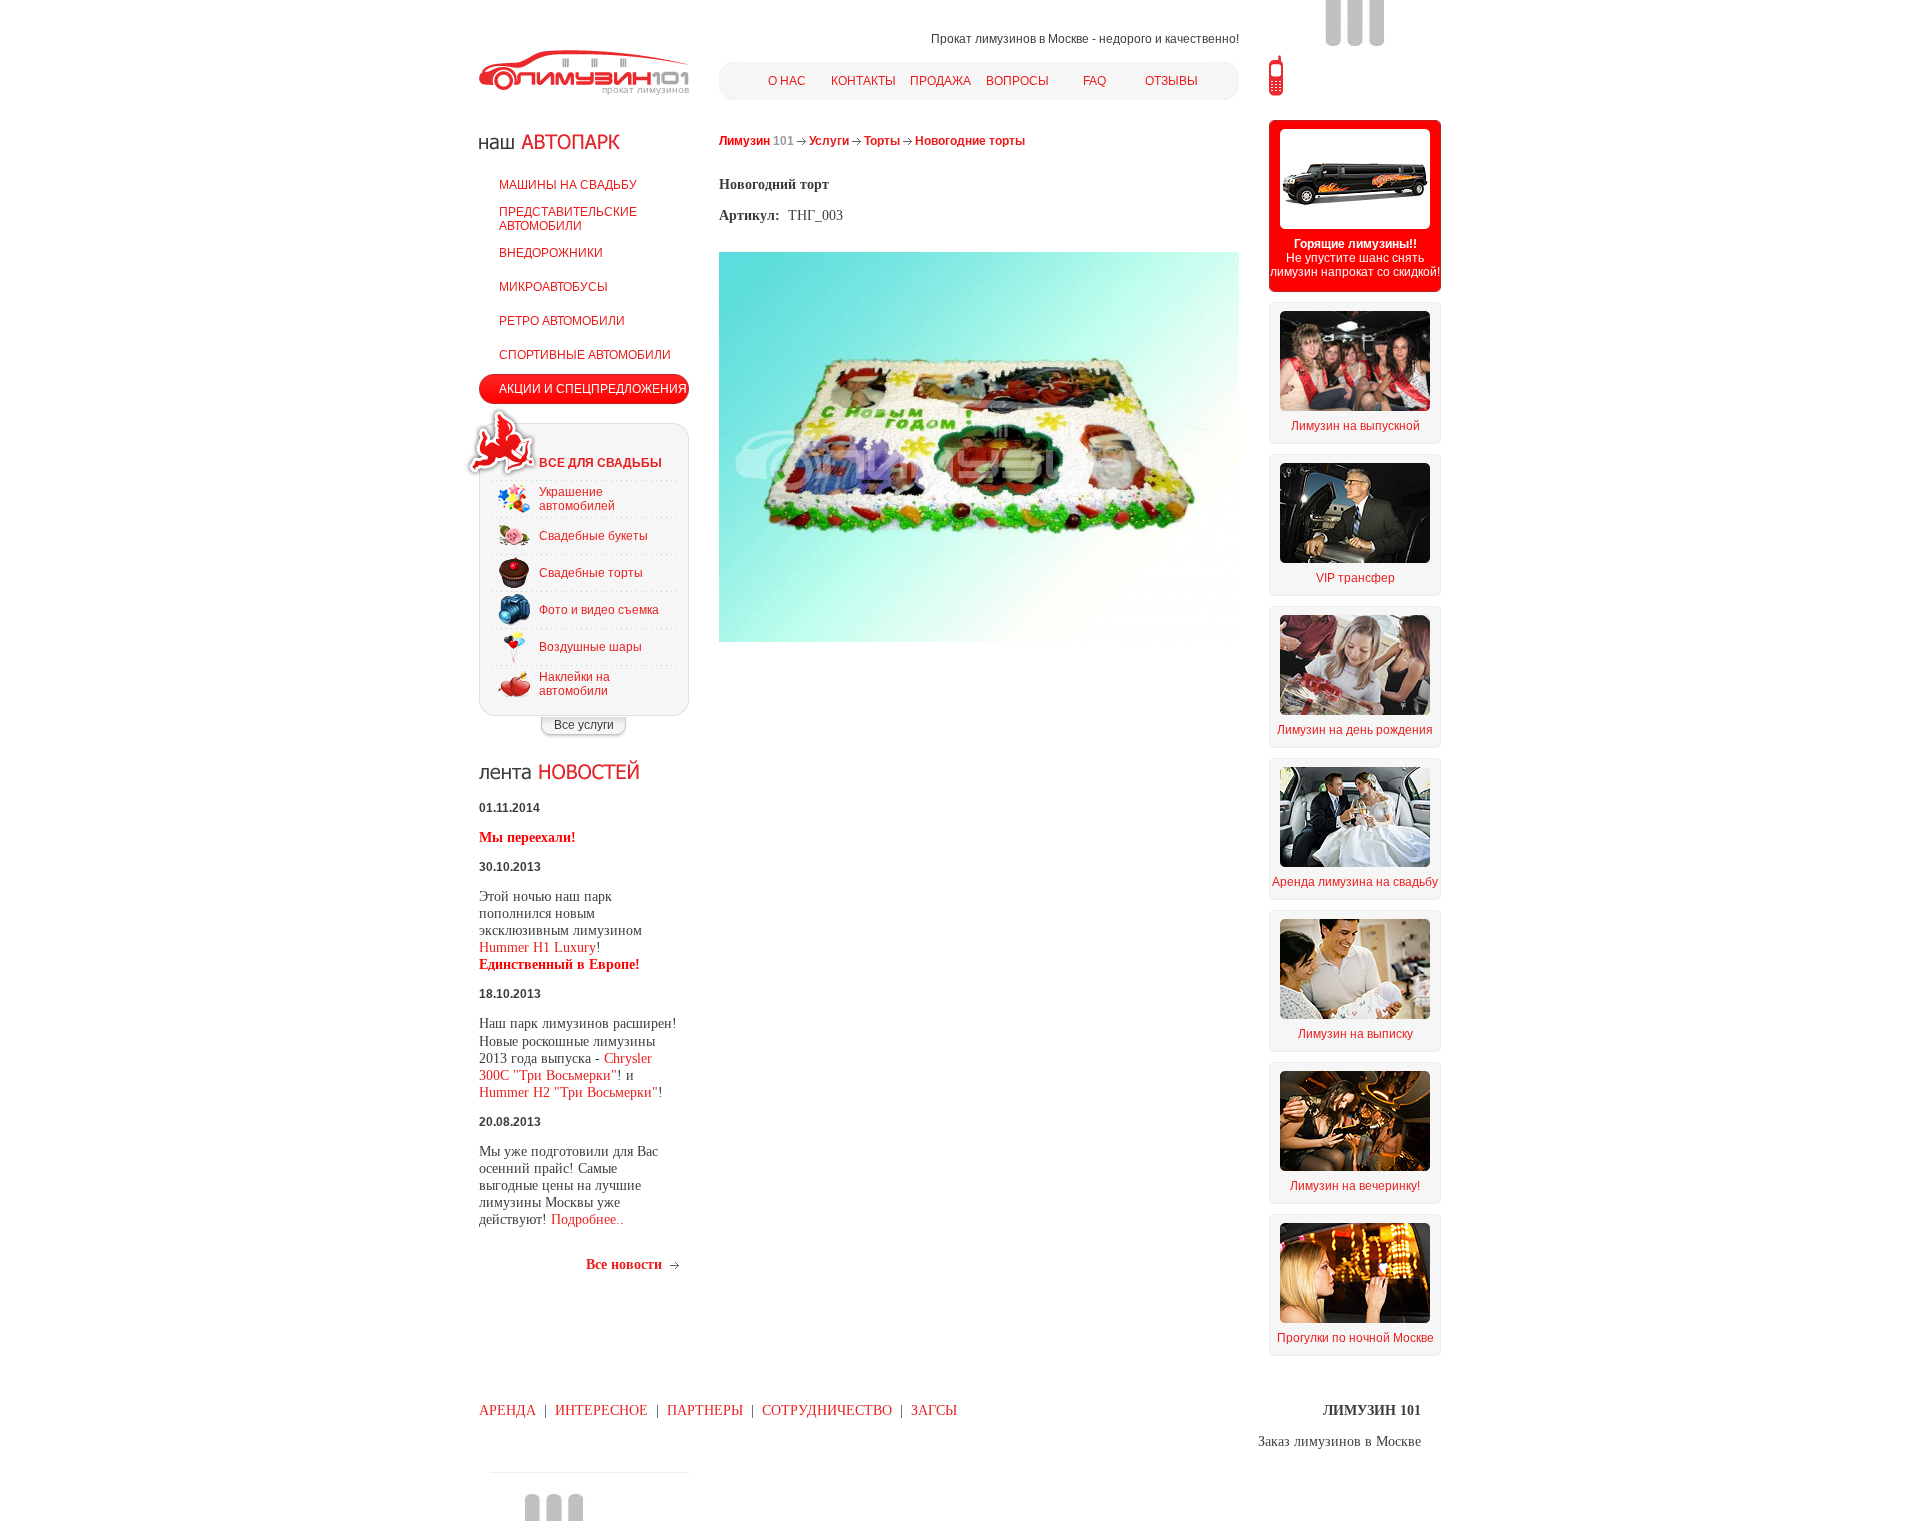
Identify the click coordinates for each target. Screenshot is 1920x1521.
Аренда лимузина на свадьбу (1355, 882)
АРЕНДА (507, 1410)
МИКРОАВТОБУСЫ (553, 287)
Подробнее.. (587, 1219)
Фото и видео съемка (599, 610)
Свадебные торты (591, 573)
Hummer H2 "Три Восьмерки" (568, 1092)
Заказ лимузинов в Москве (1339, 1441)
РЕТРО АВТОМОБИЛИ (562, 321)
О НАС (787, 81)
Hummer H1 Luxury (537, 947)
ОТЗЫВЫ (1171, 81)
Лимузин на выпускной (1355, 426)
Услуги (829, 141)
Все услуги (584, 725)
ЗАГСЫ (934, 1410)
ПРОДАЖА (940, 81)
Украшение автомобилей (577, 499)
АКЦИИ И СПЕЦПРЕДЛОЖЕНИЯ (593, 389)
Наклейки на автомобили (574, 684)
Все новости (624, 1264)
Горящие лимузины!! (1355, 244)
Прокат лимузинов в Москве (1010, 39)
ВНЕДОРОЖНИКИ (551, 253)
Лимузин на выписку (1355, 1034)
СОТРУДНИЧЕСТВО (827, 1410)
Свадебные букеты (593, 536)
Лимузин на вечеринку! (1355, 1186)
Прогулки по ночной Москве (1355, 1338)
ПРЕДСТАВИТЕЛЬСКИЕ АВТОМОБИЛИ (568, 219)
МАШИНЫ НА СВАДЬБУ (568, 185)
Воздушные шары (590, 647)
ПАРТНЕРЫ (705, 1410)
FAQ (1094, 81)
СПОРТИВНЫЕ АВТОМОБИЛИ (585, 355)
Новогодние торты (970, 141)
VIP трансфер (1355, 578)
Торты (882, 141)
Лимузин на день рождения (1355, 730)
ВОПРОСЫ (1017, 81)
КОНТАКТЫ (863, 81)
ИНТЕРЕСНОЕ (601, 1410)
